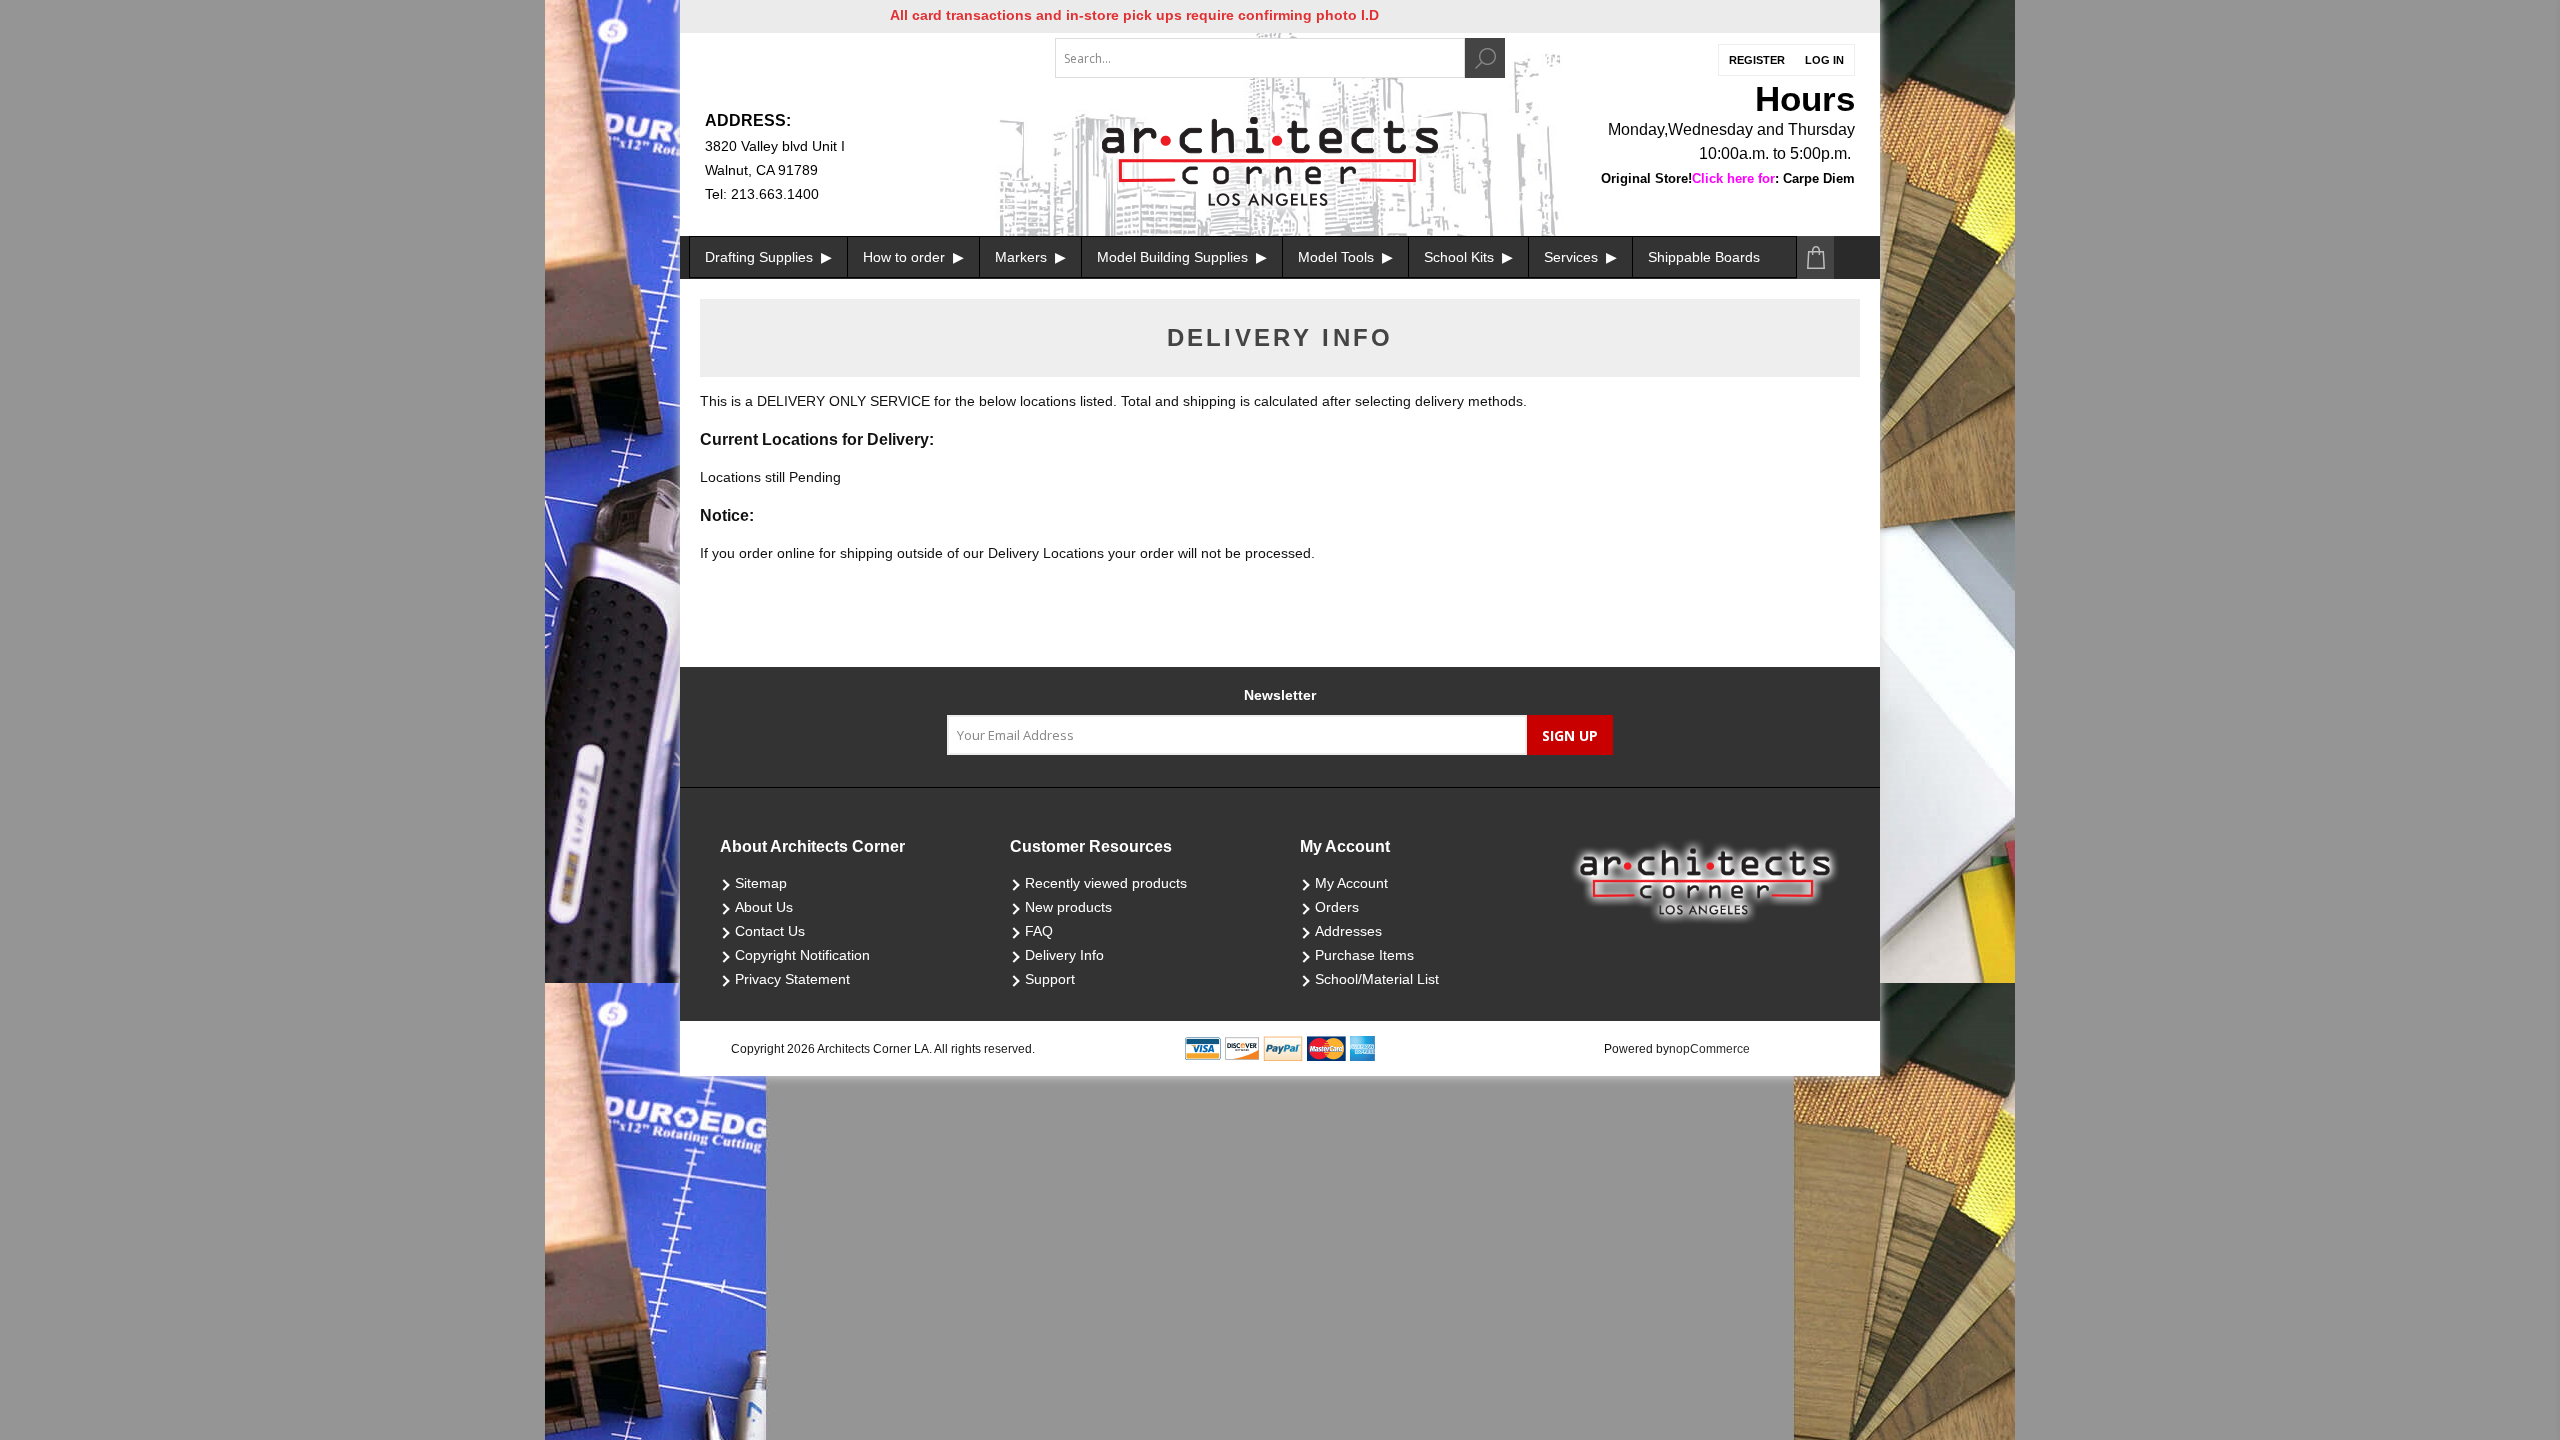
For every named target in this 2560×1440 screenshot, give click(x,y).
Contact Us (770, 931)
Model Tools (1338, 257)
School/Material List (1377, 979)
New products (1068, 907)
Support (1050, 979)
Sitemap (761, 883)
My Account (1351, 883)
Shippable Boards (1704, 257)
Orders (1337, 907)
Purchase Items (1364, 955)
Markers (1023, 257)
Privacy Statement (792, 979)
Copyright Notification (802, 955)
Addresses (1348, 931)
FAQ (1039, 931)
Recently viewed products (1106, 883)
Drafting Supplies (761, 257)
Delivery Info (1064, 955)
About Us (764, 907)
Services (1573, 257)
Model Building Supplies (1174, 257)
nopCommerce (1709, 1049)
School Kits (1461, 257)
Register (1757, 60)
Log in (1824, 60)
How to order (906, 257)
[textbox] (1260, 58)
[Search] (1485, 58)
